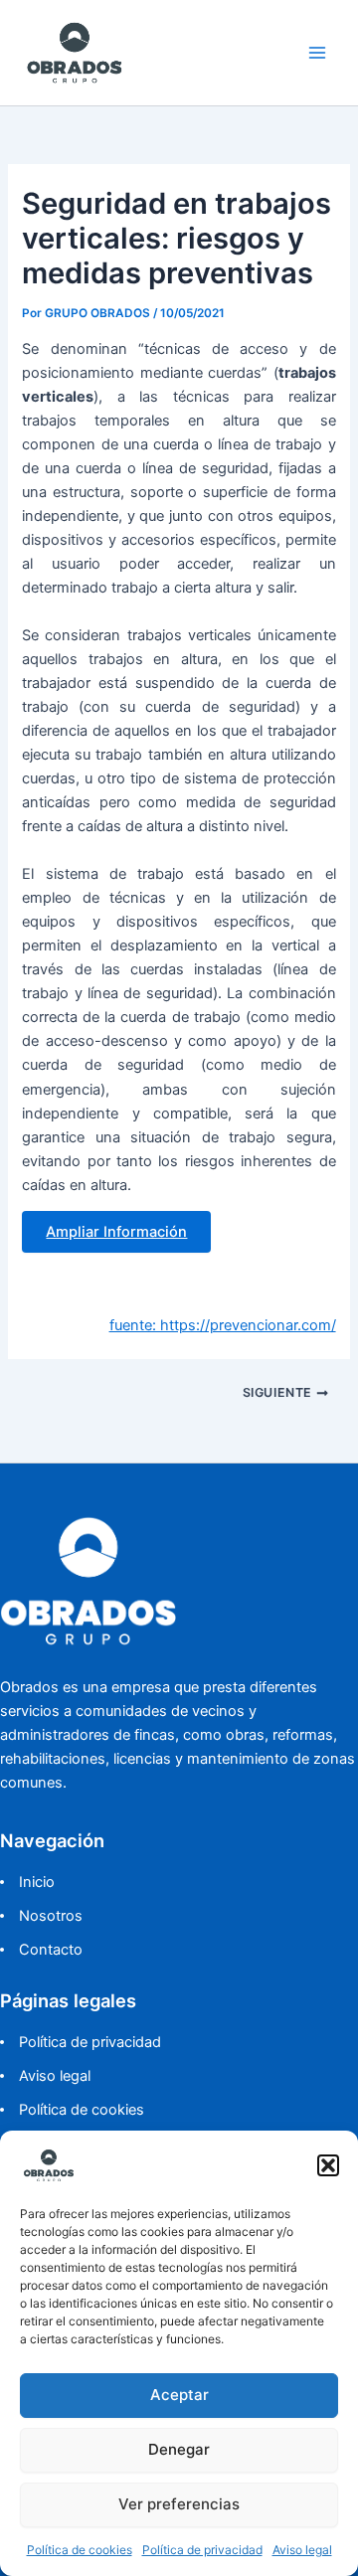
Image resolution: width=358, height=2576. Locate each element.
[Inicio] (27, 1882)
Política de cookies (80, 2550)
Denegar (179, 2449)
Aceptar (179, 2395)
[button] (328, 2165)
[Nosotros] (41, 1916)
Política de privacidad (202, 2550)
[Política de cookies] (72, 2110)
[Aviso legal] (45, 2076)
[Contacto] (41, 1950)
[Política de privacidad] (81, 2042)
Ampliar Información (116, 1232)
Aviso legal (302, 2550)
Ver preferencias (179, 2504)
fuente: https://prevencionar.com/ (223, 1325)
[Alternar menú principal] (317, 53)
